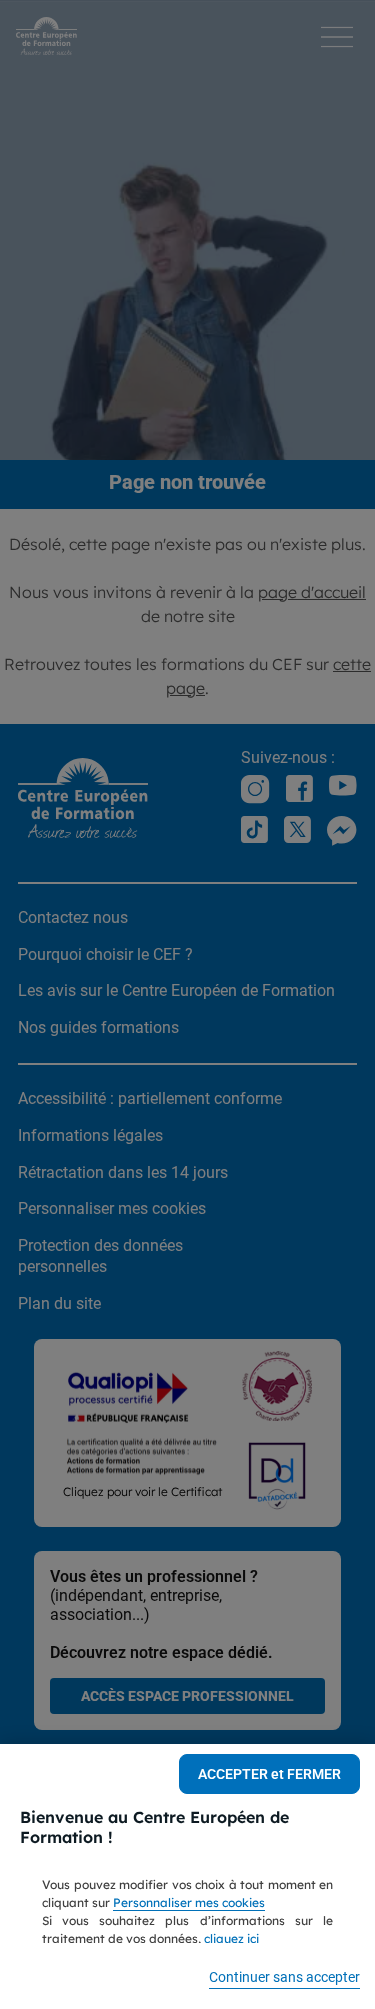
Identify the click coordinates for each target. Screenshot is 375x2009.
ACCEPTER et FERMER (269, 1774)
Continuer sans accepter (284, 1977)
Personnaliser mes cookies (189, 1902)
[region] (187, 1876)
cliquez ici (231, 1938)
